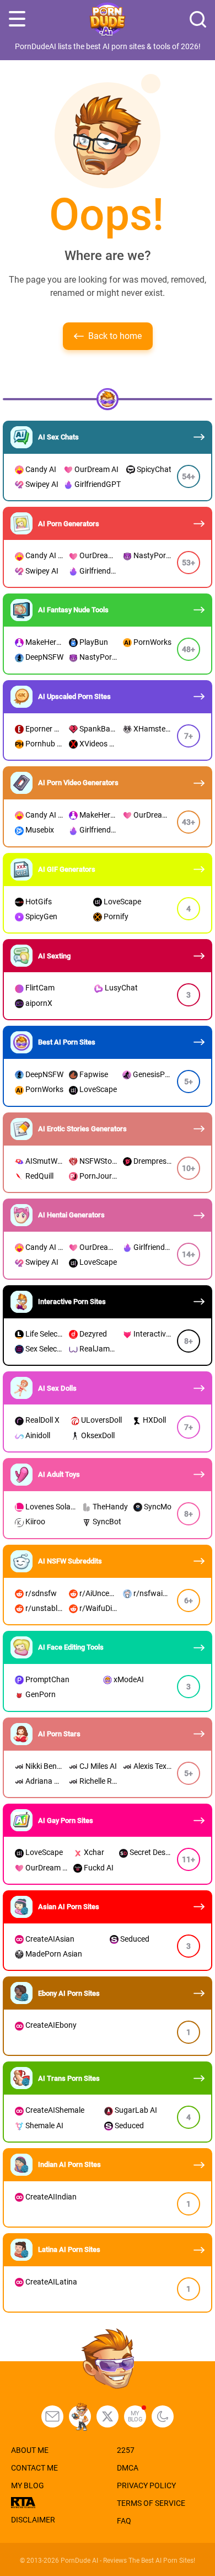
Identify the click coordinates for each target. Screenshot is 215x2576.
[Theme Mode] (163, 2416)
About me (30, 2450)
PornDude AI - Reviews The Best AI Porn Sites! (128, 2561)
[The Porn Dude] (108, 20)
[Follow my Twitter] (108, 2416)
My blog (135, 2416)
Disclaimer (33, 2520)
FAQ (124, 2521)
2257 (126, 2450)
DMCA (128, 2468)
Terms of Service (151, 2503)
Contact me (34, 2468)
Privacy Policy (146, 2485)
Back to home (115, 336)
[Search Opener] (198, 19)
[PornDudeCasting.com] (80, 2416)
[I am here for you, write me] (52, 2416)
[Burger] (17, 19)
